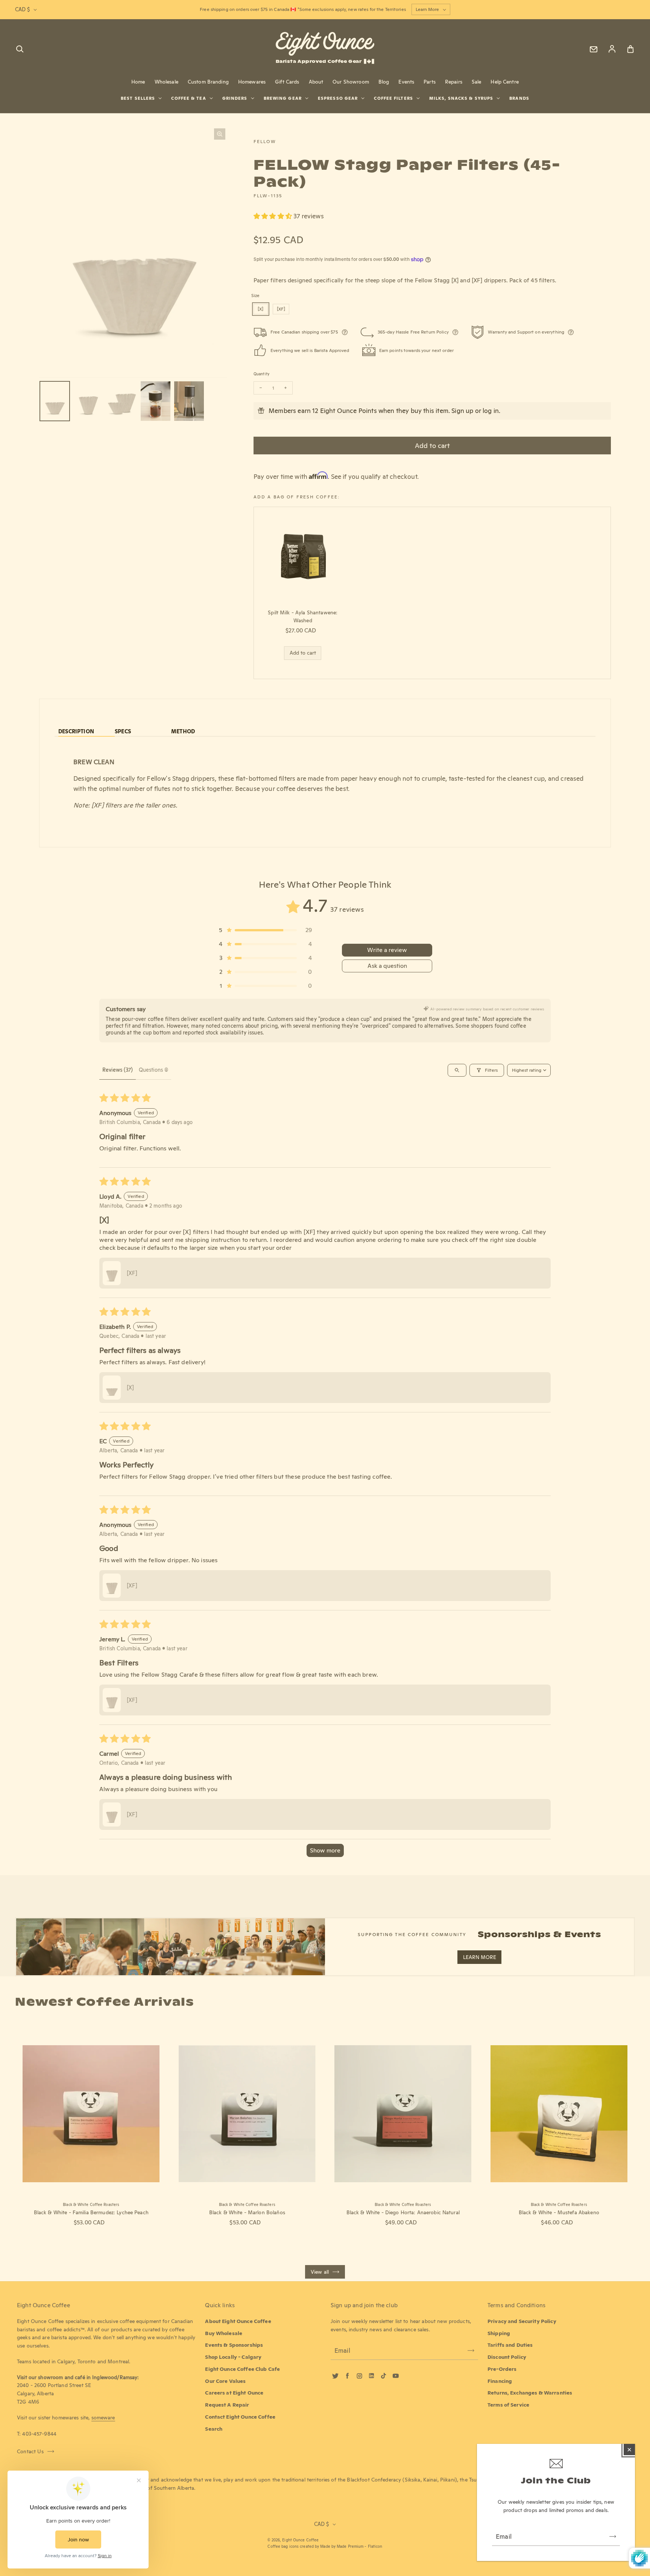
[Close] (629, 2450)
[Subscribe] (613, 2536)
